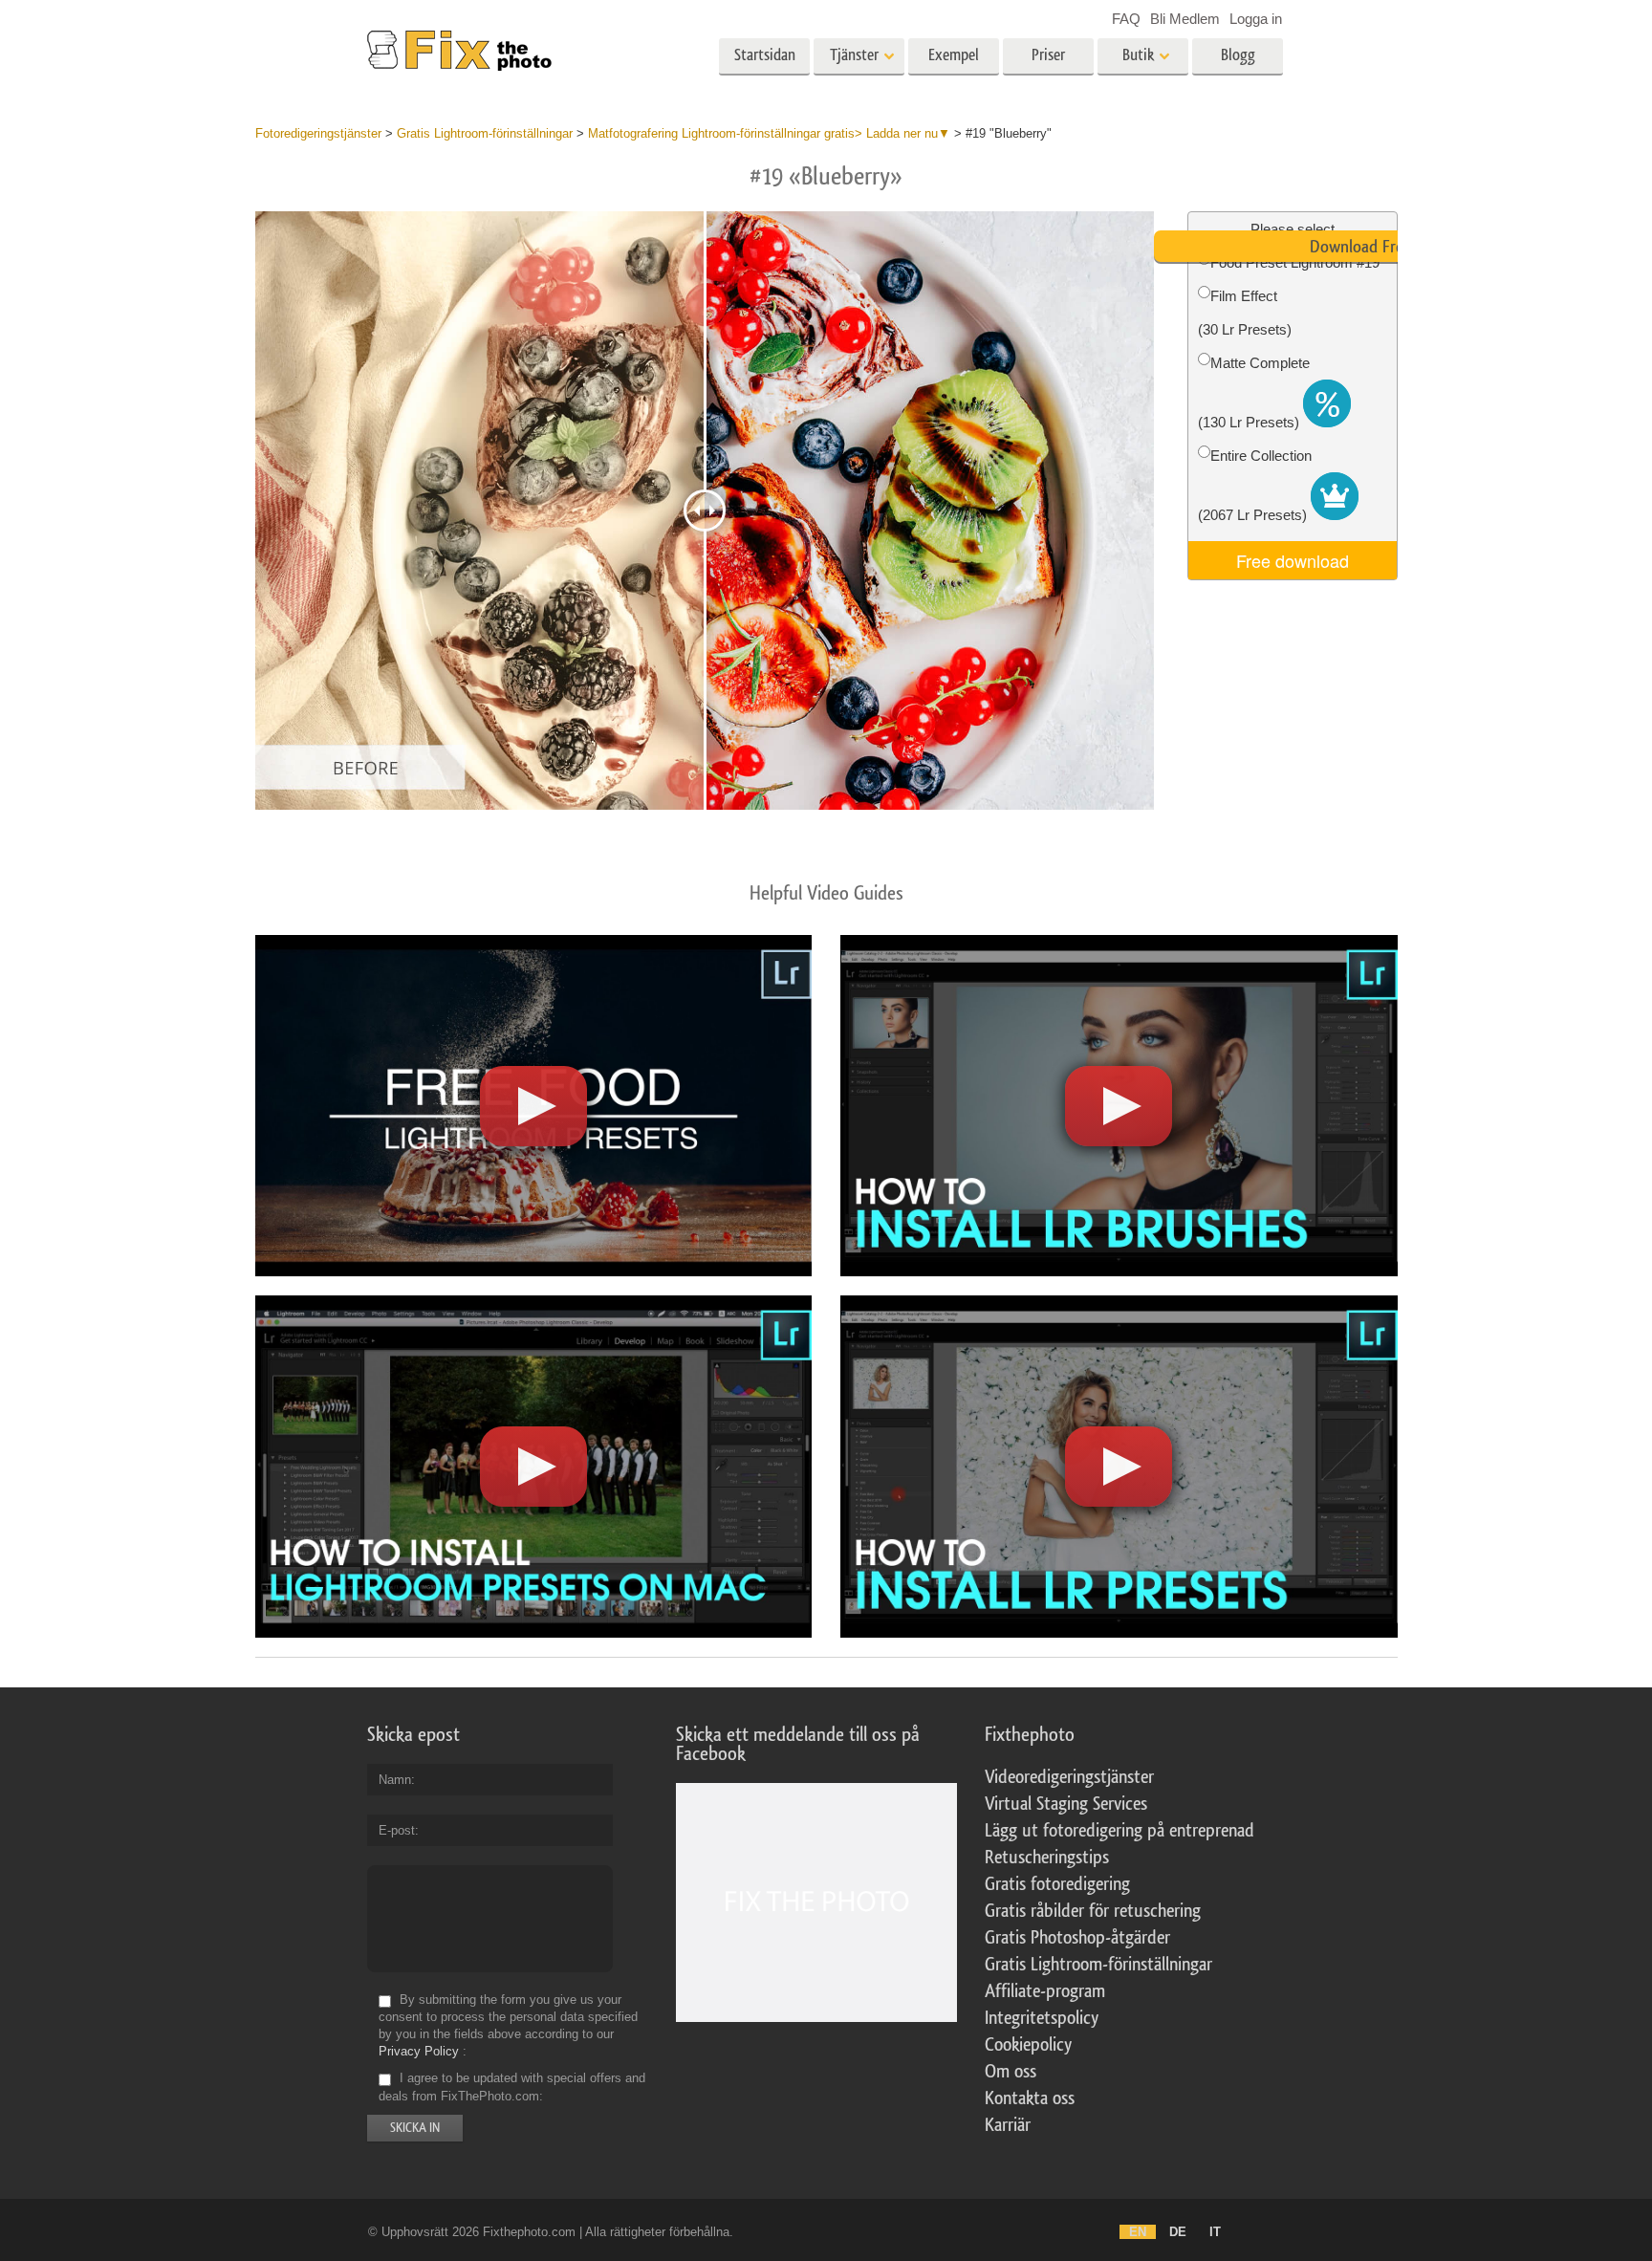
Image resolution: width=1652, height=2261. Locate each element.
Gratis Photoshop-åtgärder (1077, 1938)
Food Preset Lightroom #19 (1295, 262)
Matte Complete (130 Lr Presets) (1254, 392)
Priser (1048, 55)
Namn (395, 1780)
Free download (1293, 560)
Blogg (1238, 55)
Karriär (1008, 2125)
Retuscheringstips (1047, 1858)
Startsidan (765, 55)
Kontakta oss (1030, 2098)
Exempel (954, 55)
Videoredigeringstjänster (1069, 1777)
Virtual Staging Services (1066, 1804)
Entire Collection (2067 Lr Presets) (1255, 485)
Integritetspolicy (1042, 2018)
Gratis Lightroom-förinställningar (1098, 1965)
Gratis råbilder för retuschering (1093, 1911)
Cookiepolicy (1028, 2045)
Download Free (1360, 247)
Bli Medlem (1185, 19)
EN (1138, 2232)
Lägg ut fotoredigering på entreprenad (1119, 1831)
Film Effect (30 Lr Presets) (1245, 313)
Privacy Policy (419, 2051)
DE (1178, 2232)
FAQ (1126, 19)
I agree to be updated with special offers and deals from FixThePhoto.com (512, 2087)
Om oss (1011, 2072)
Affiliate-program (1045, 1991)
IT (1215, 2232)
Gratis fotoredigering (1057, 1884)
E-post (397, 1830)
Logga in (1256, 19)
